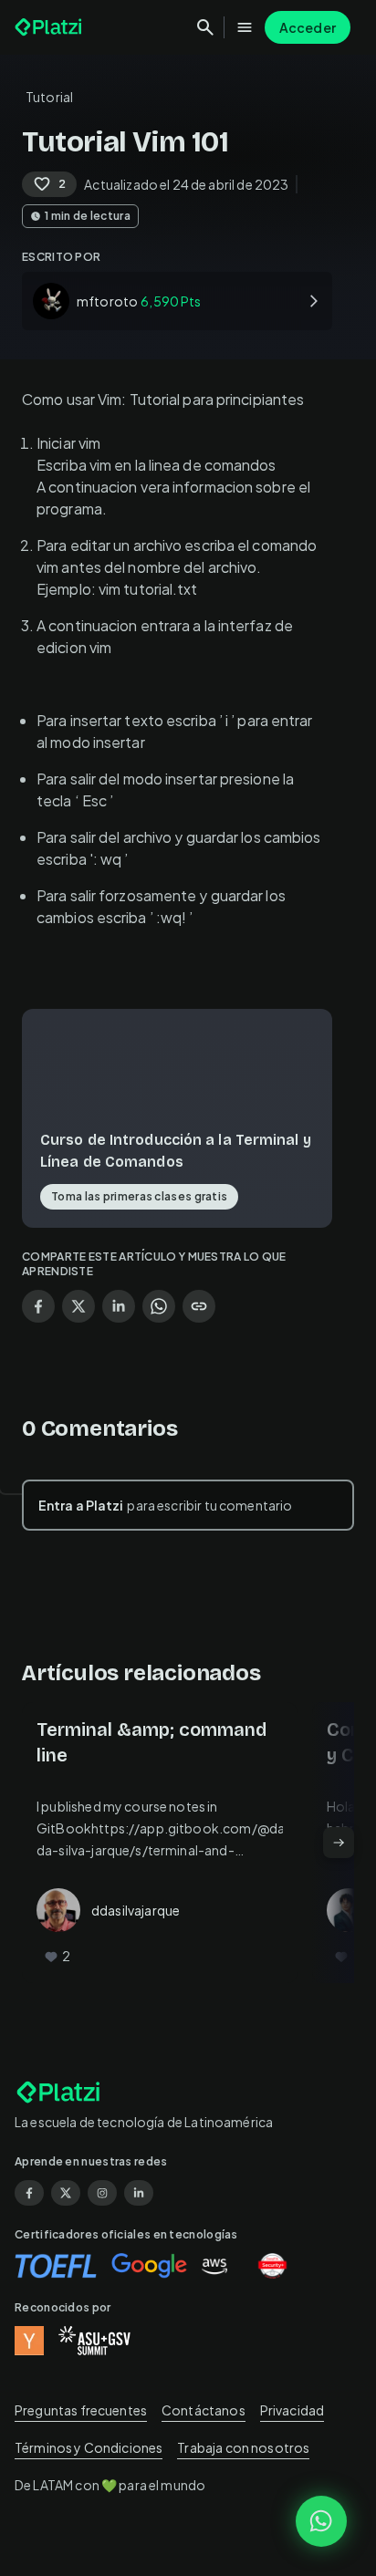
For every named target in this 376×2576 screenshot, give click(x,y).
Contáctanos (204, 2410)
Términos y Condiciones (89, 2447)
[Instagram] (102, 2193)
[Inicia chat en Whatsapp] (321, 2521)
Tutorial (49, 97)
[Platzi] (50, 27)
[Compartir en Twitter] (78, 1306)
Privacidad (292, 2410)
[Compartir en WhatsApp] (159, 1306)
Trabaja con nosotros (243, 2447)
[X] (66, 2193)
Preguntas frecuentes (81, 2410)
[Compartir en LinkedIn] (119, 1306)
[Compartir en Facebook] (38, 1306)
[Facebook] (29, 2193)
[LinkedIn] (139, 2193)
